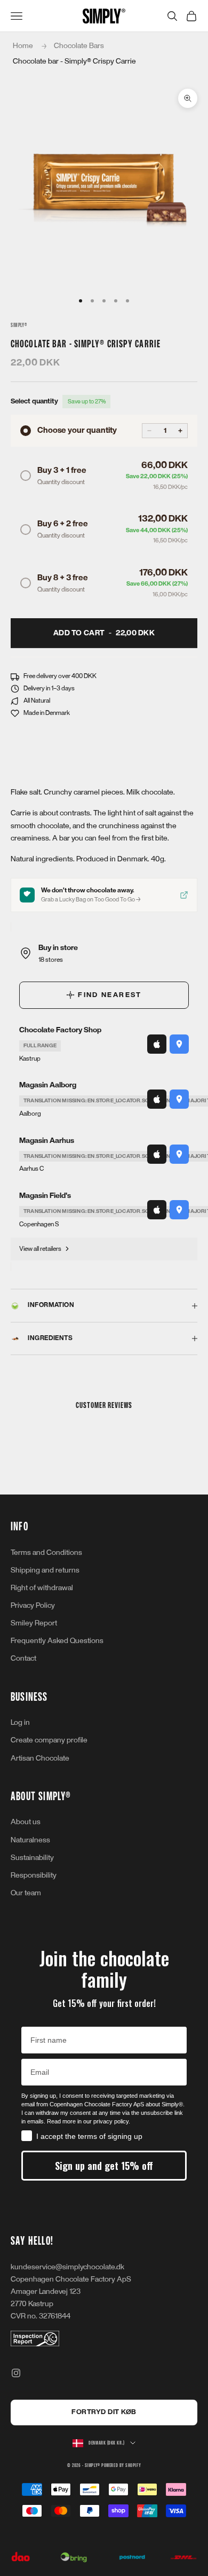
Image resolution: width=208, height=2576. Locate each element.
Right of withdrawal (42, 1588)
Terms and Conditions (46, 1552)
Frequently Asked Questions (57, 1641)
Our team (26, 1893)
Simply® (19, 325)
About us (26, 1822)
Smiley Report (34, 1623)
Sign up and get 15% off (104, 2166)
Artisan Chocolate (40, 1758)
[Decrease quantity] (149, 431)
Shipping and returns (45, 1570)
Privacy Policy (33, 1605)
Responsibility (34, 1875)
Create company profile (49, 1740)
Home (23, 46)
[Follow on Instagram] (16, 2373)
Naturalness (30, 1840)
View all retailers (40, 1249)
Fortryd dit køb (104, 2412)
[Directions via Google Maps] (179, 1044)
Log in (20, 1722)
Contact (23, 1658)
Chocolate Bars (79, 46)
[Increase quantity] (180, 431)
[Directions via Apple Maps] (157, 1044)
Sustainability (32, 1858)
